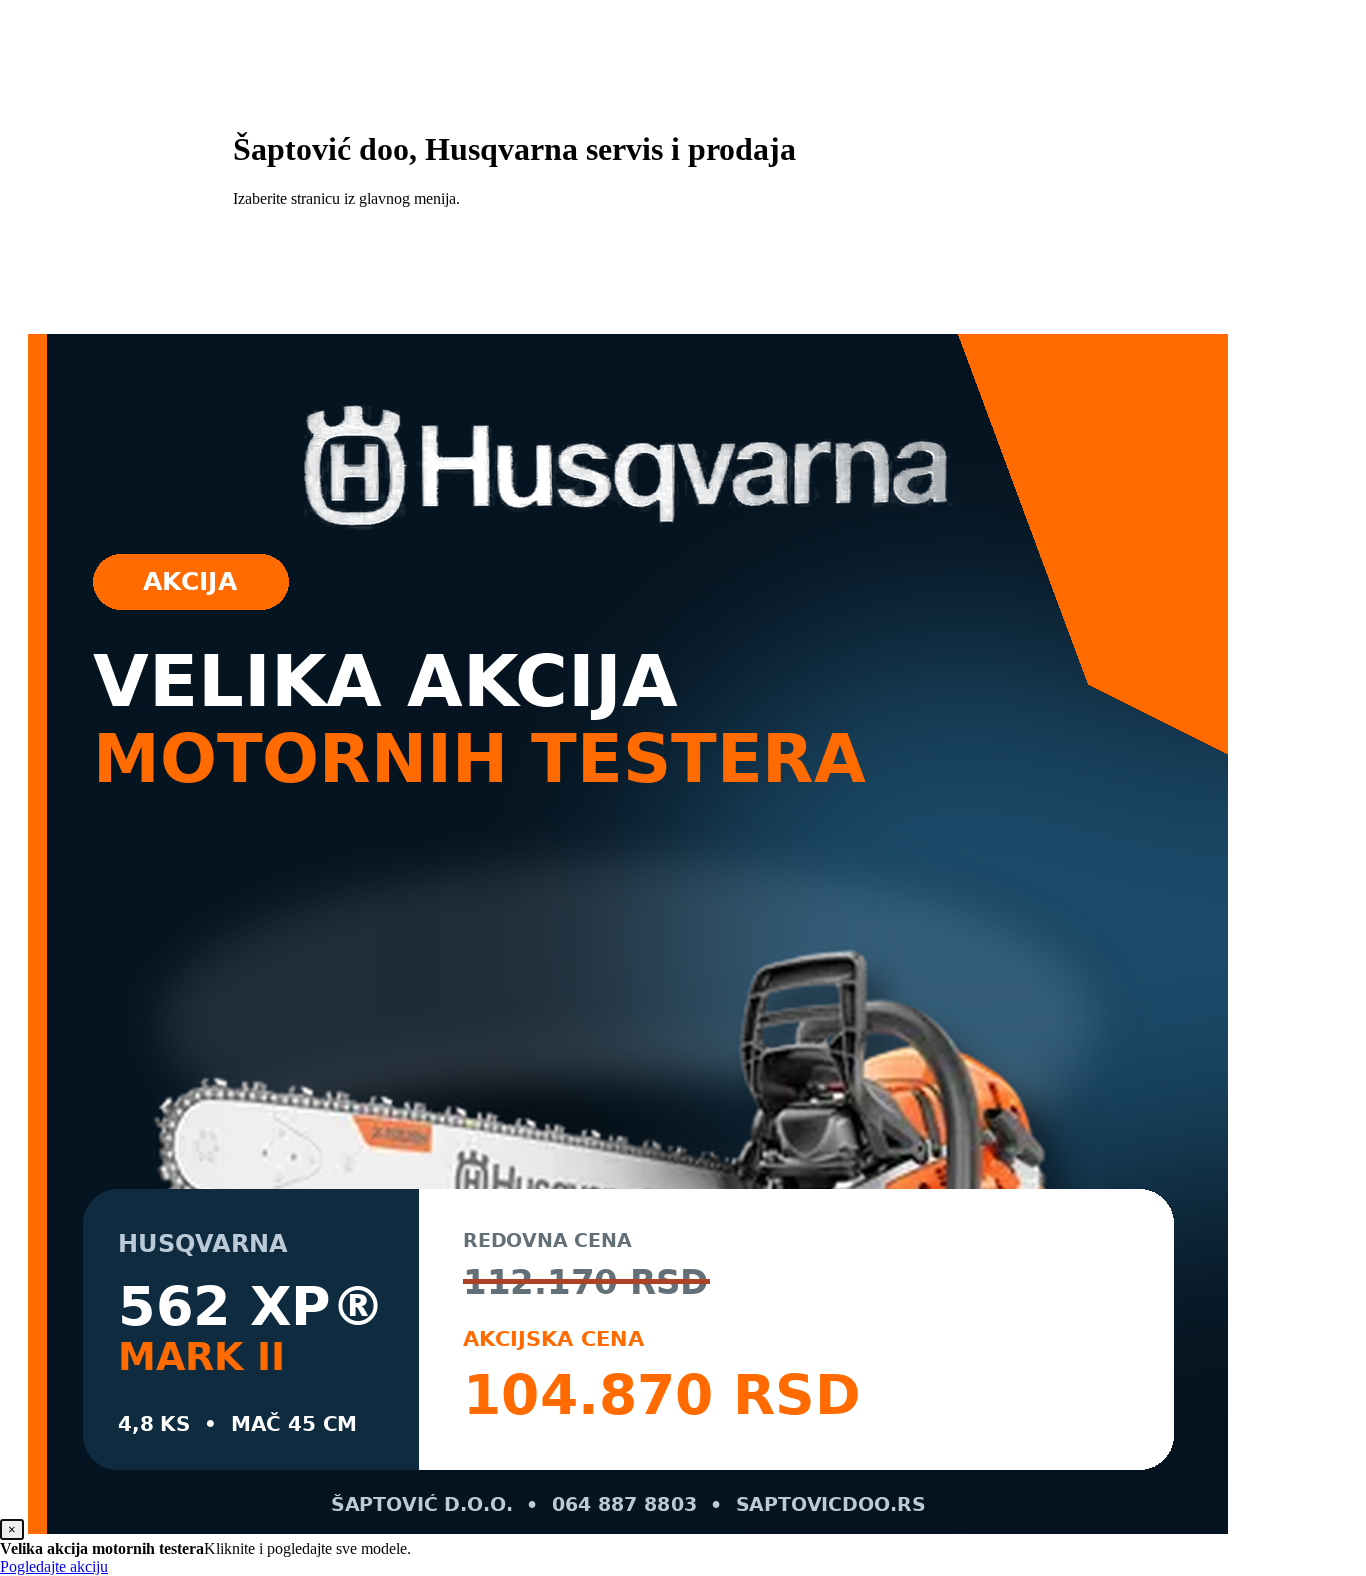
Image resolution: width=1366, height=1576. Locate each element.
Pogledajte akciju (54, 1566)
